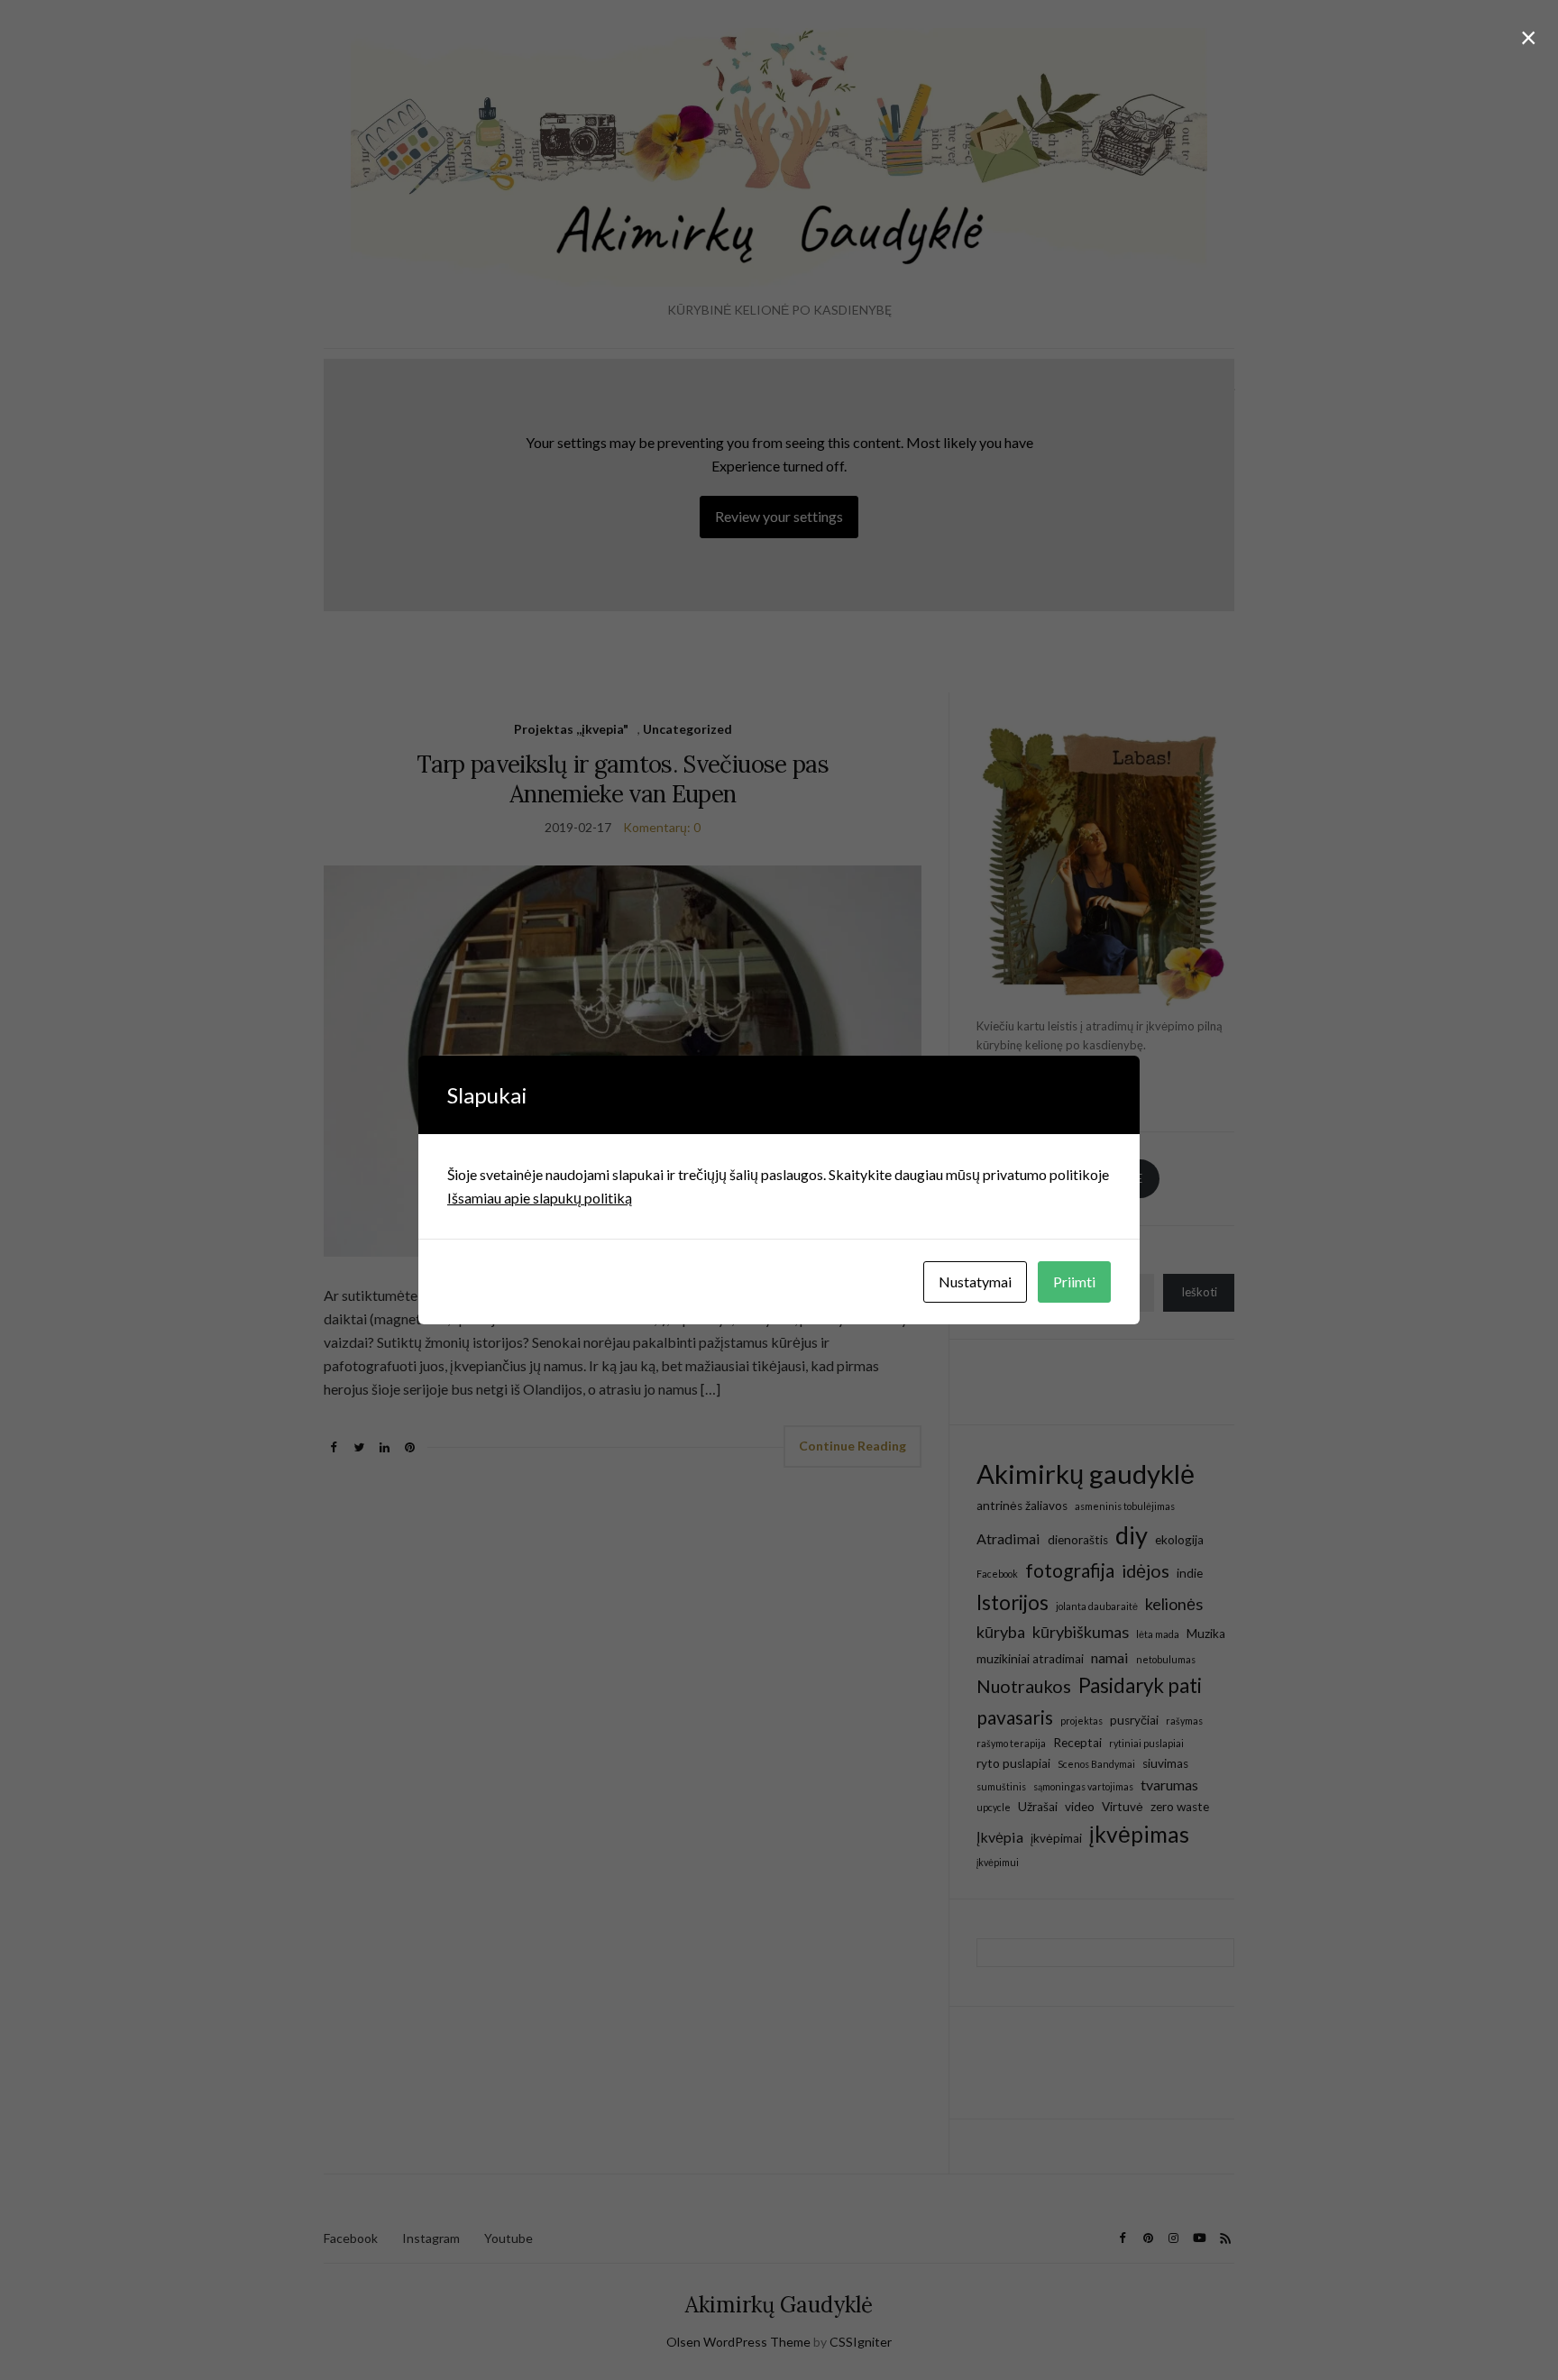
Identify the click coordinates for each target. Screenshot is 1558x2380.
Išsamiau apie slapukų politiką (540, 1198)
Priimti (1074, 1282)
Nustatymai (975, 1282)
